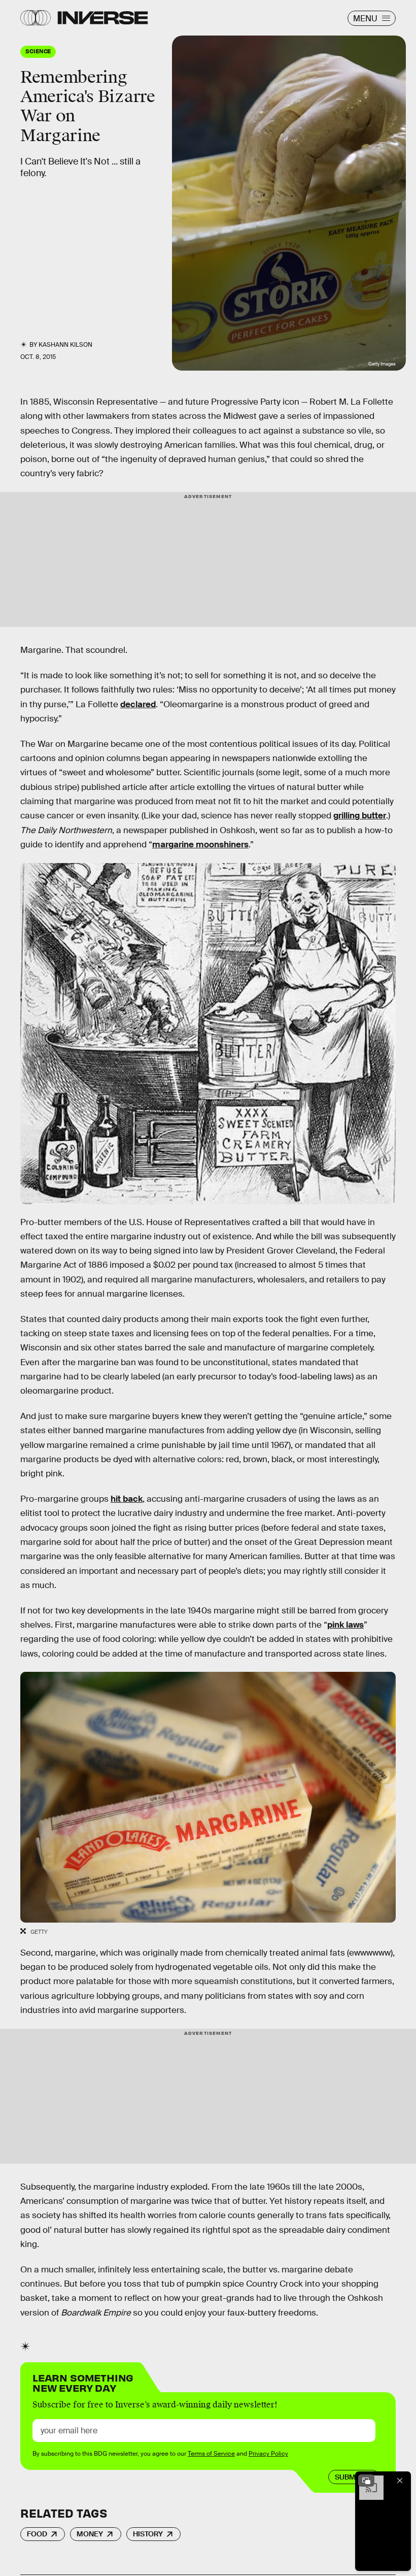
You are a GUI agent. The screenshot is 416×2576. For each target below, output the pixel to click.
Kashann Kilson (65, 345)
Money (90, 2534)
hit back (127, 1499)
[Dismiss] (400, 2481)
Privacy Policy (268, 2454)
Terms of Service (211, 2454)
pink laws (345, 1625)
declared (138, 704)
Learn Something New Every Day (83, 2382)
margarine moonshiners (200, 845)
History (148, 2534)
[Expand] (366, 2481)
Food (37, 2534)
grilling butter (360, 816)
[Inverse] (103, 18)
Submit (348, 2477)
